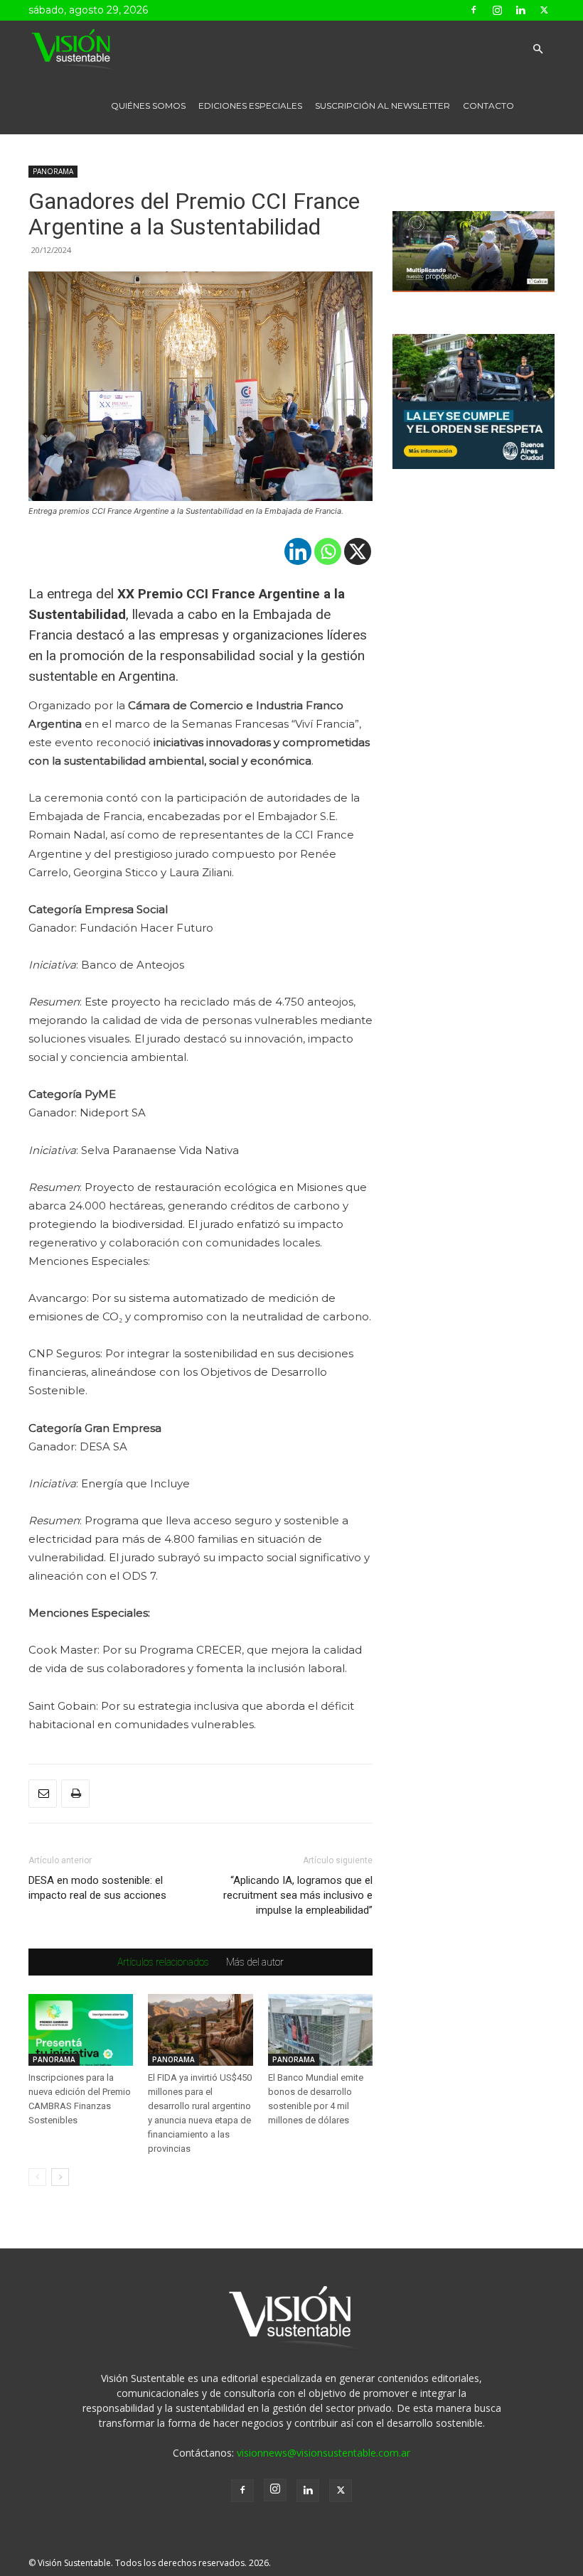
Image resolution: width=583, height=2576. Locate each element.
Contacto (488, 106)
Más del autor (255, 1962)
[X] (358, 551)
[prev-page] (37, 2177)
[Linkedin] (520, 10)
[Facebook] (474, 10)
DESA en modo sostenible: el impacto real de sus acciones (97, 1888)
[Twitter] (544, 10)
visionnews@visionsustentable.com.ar (323, 2453)
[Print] (75, 1794)
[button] (537, 49)
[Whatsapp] (328, 551)
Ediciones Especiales (250, 106)
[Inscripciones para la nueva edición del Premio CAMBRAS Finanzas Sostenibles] (81, 2030)
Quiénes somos (148, 106)
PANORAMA (53, 171)
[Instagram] (497, 10)
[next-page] (60, 2177)
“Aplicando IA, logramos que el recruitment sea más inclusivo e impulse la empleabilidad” (298, 1895)
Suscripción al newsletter (383, 106)
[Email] (43, 1794)
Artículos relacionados (163, 1962)
